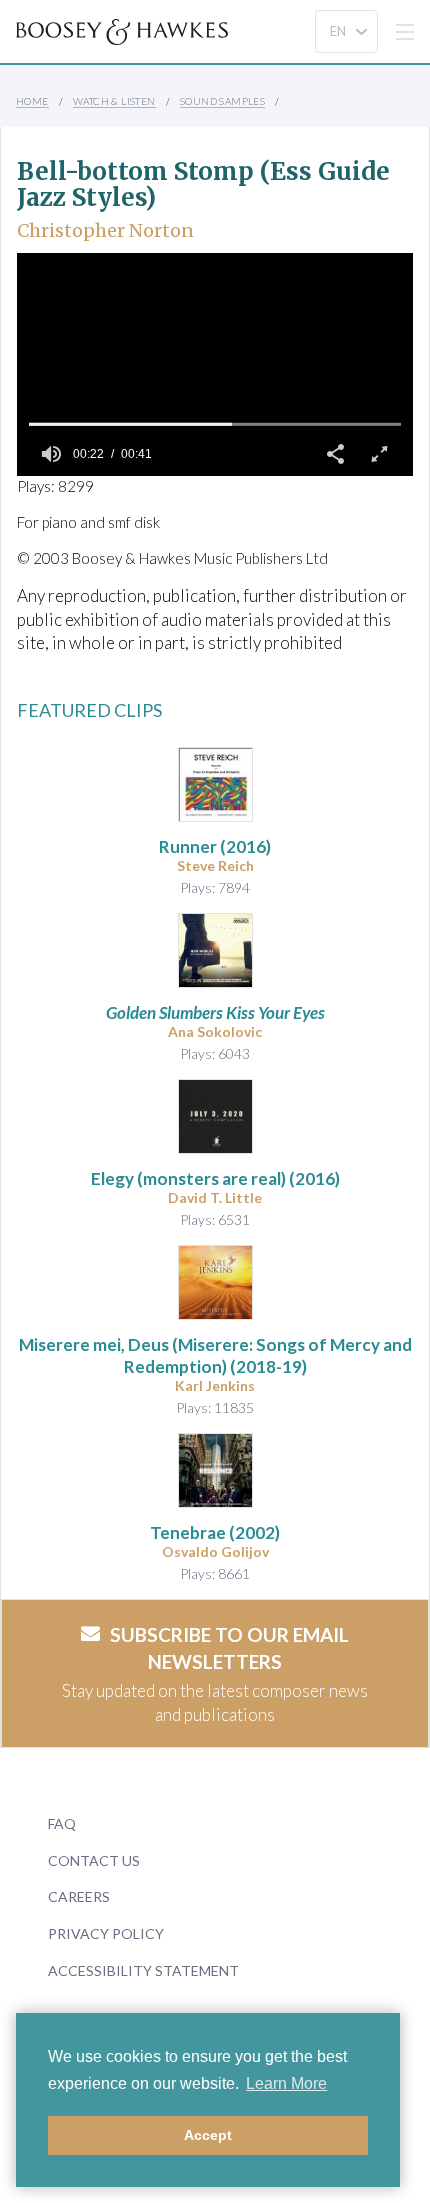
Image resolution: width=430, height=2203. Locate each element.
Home (32, 101)
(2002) (215, 1532)
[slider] (215, 424)
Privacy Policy (106, 1933)
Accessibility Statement (143, 1970)
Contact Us (94, 1860)
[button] (335, 454)
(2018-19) (215, 1355)
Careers (79, 1896)
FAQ (62, 1823)
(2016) (215, 846)
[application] (215, 364)
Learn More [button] (286, 2083)
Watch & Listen (114, 101)
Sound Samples (222, 101)
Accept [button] (208, 2135)
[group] (51, 454)
